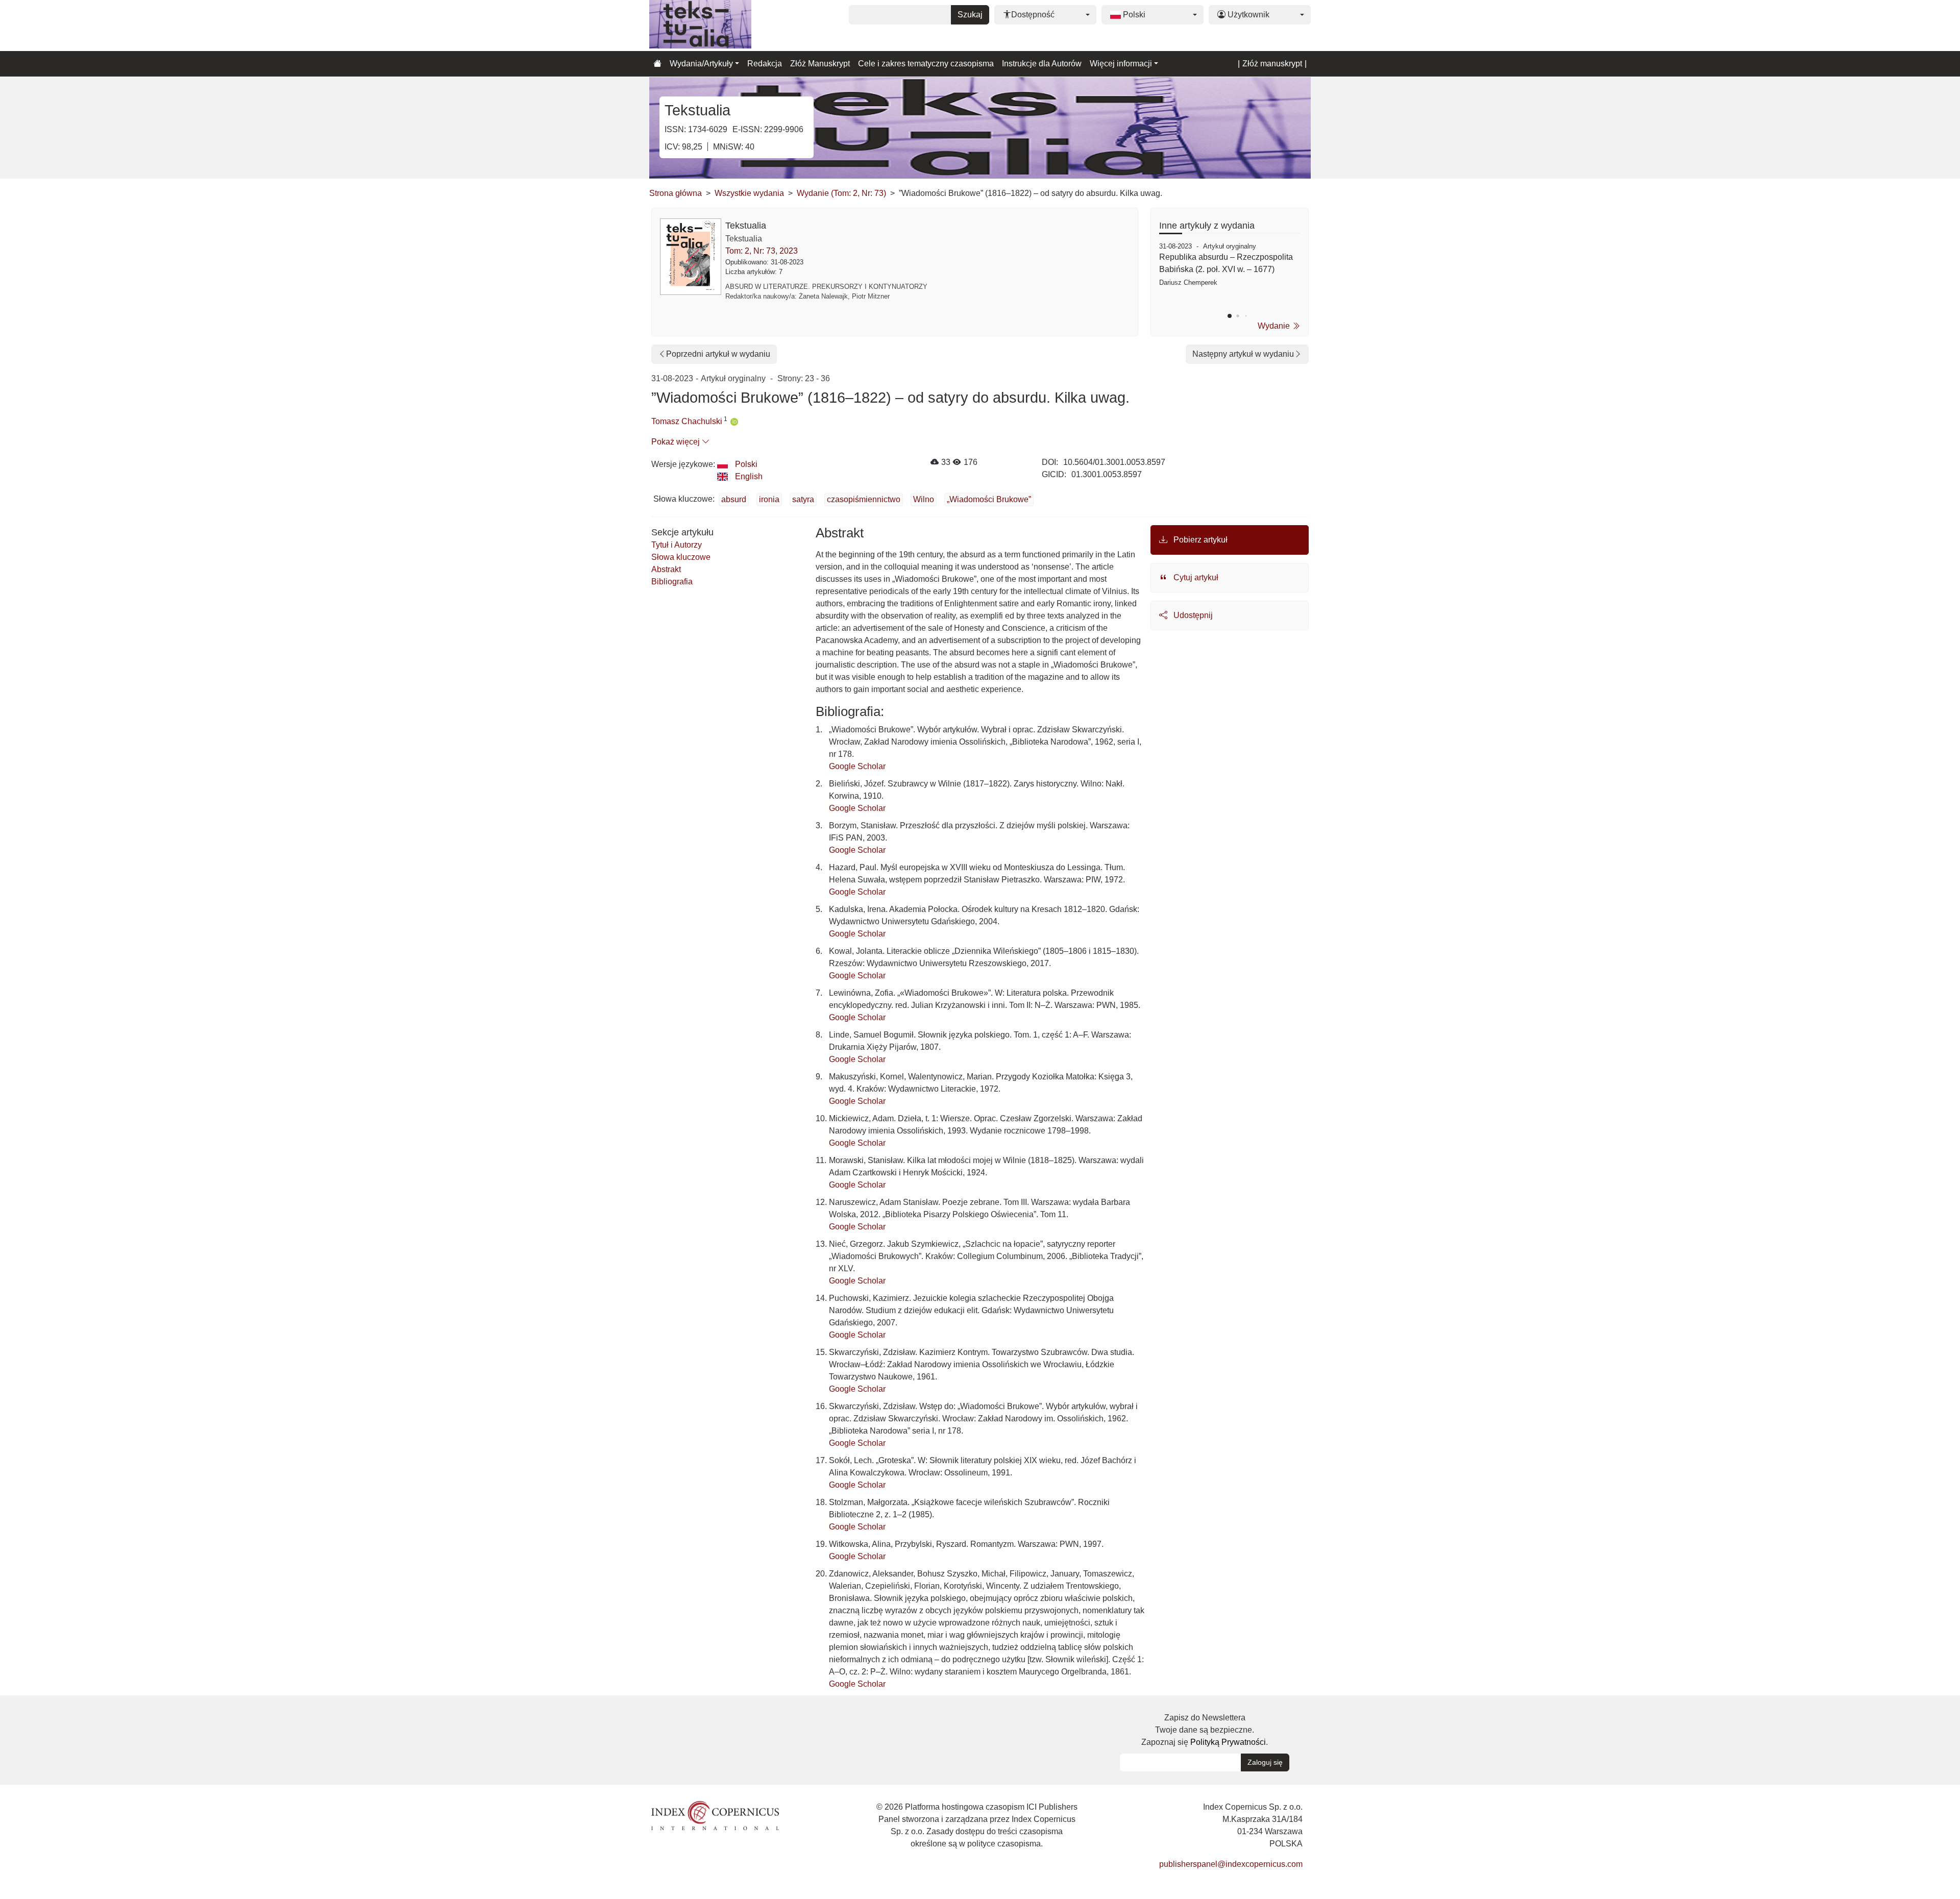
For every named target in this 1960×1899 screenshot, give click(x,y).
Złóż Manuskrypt (820, 64)
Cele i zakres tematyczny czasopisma (926, 64)
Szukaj (970, 15)
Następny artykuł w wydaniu (1243, 354)
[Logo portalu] (700, 26)
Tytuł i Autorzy (677, 545)
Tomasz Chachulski (687, 421)
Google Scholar (857, 766)
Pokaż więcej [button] (677, 442)
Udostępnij (1192, 615)
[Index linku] (715, 1815)
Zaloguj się (1265, 1762)
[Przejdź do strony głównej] (657, 64)
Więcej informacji (1121, 64)
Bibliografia (672, 582)
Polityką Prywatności (1228, 1742)
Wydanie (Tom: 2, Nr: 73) (841, 193)
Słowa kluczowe (681, 557)
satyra (803, 499)
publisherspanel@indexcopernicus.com (1231, 1864)
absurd (734, 499)
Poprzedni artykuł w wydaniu (718, 354)
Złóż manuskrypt (1272, 64)
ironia (769, 499)
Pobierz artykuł (1199, 540)
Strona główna (676, 193)
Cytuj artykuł (1195, 577)
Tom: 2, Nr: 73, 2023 (762, 251)
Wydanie (1275, 326)
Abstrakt (666, 569)
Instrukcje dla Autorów (1042, 64)
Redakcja (765, 64)
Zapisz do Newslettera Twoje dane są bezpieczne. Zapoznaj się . (1205, 1730)
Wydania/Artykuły (701, 64)
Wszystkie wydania (749, 193)
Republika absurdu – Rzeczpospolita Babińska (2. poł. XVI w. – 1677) (1226, 263)
